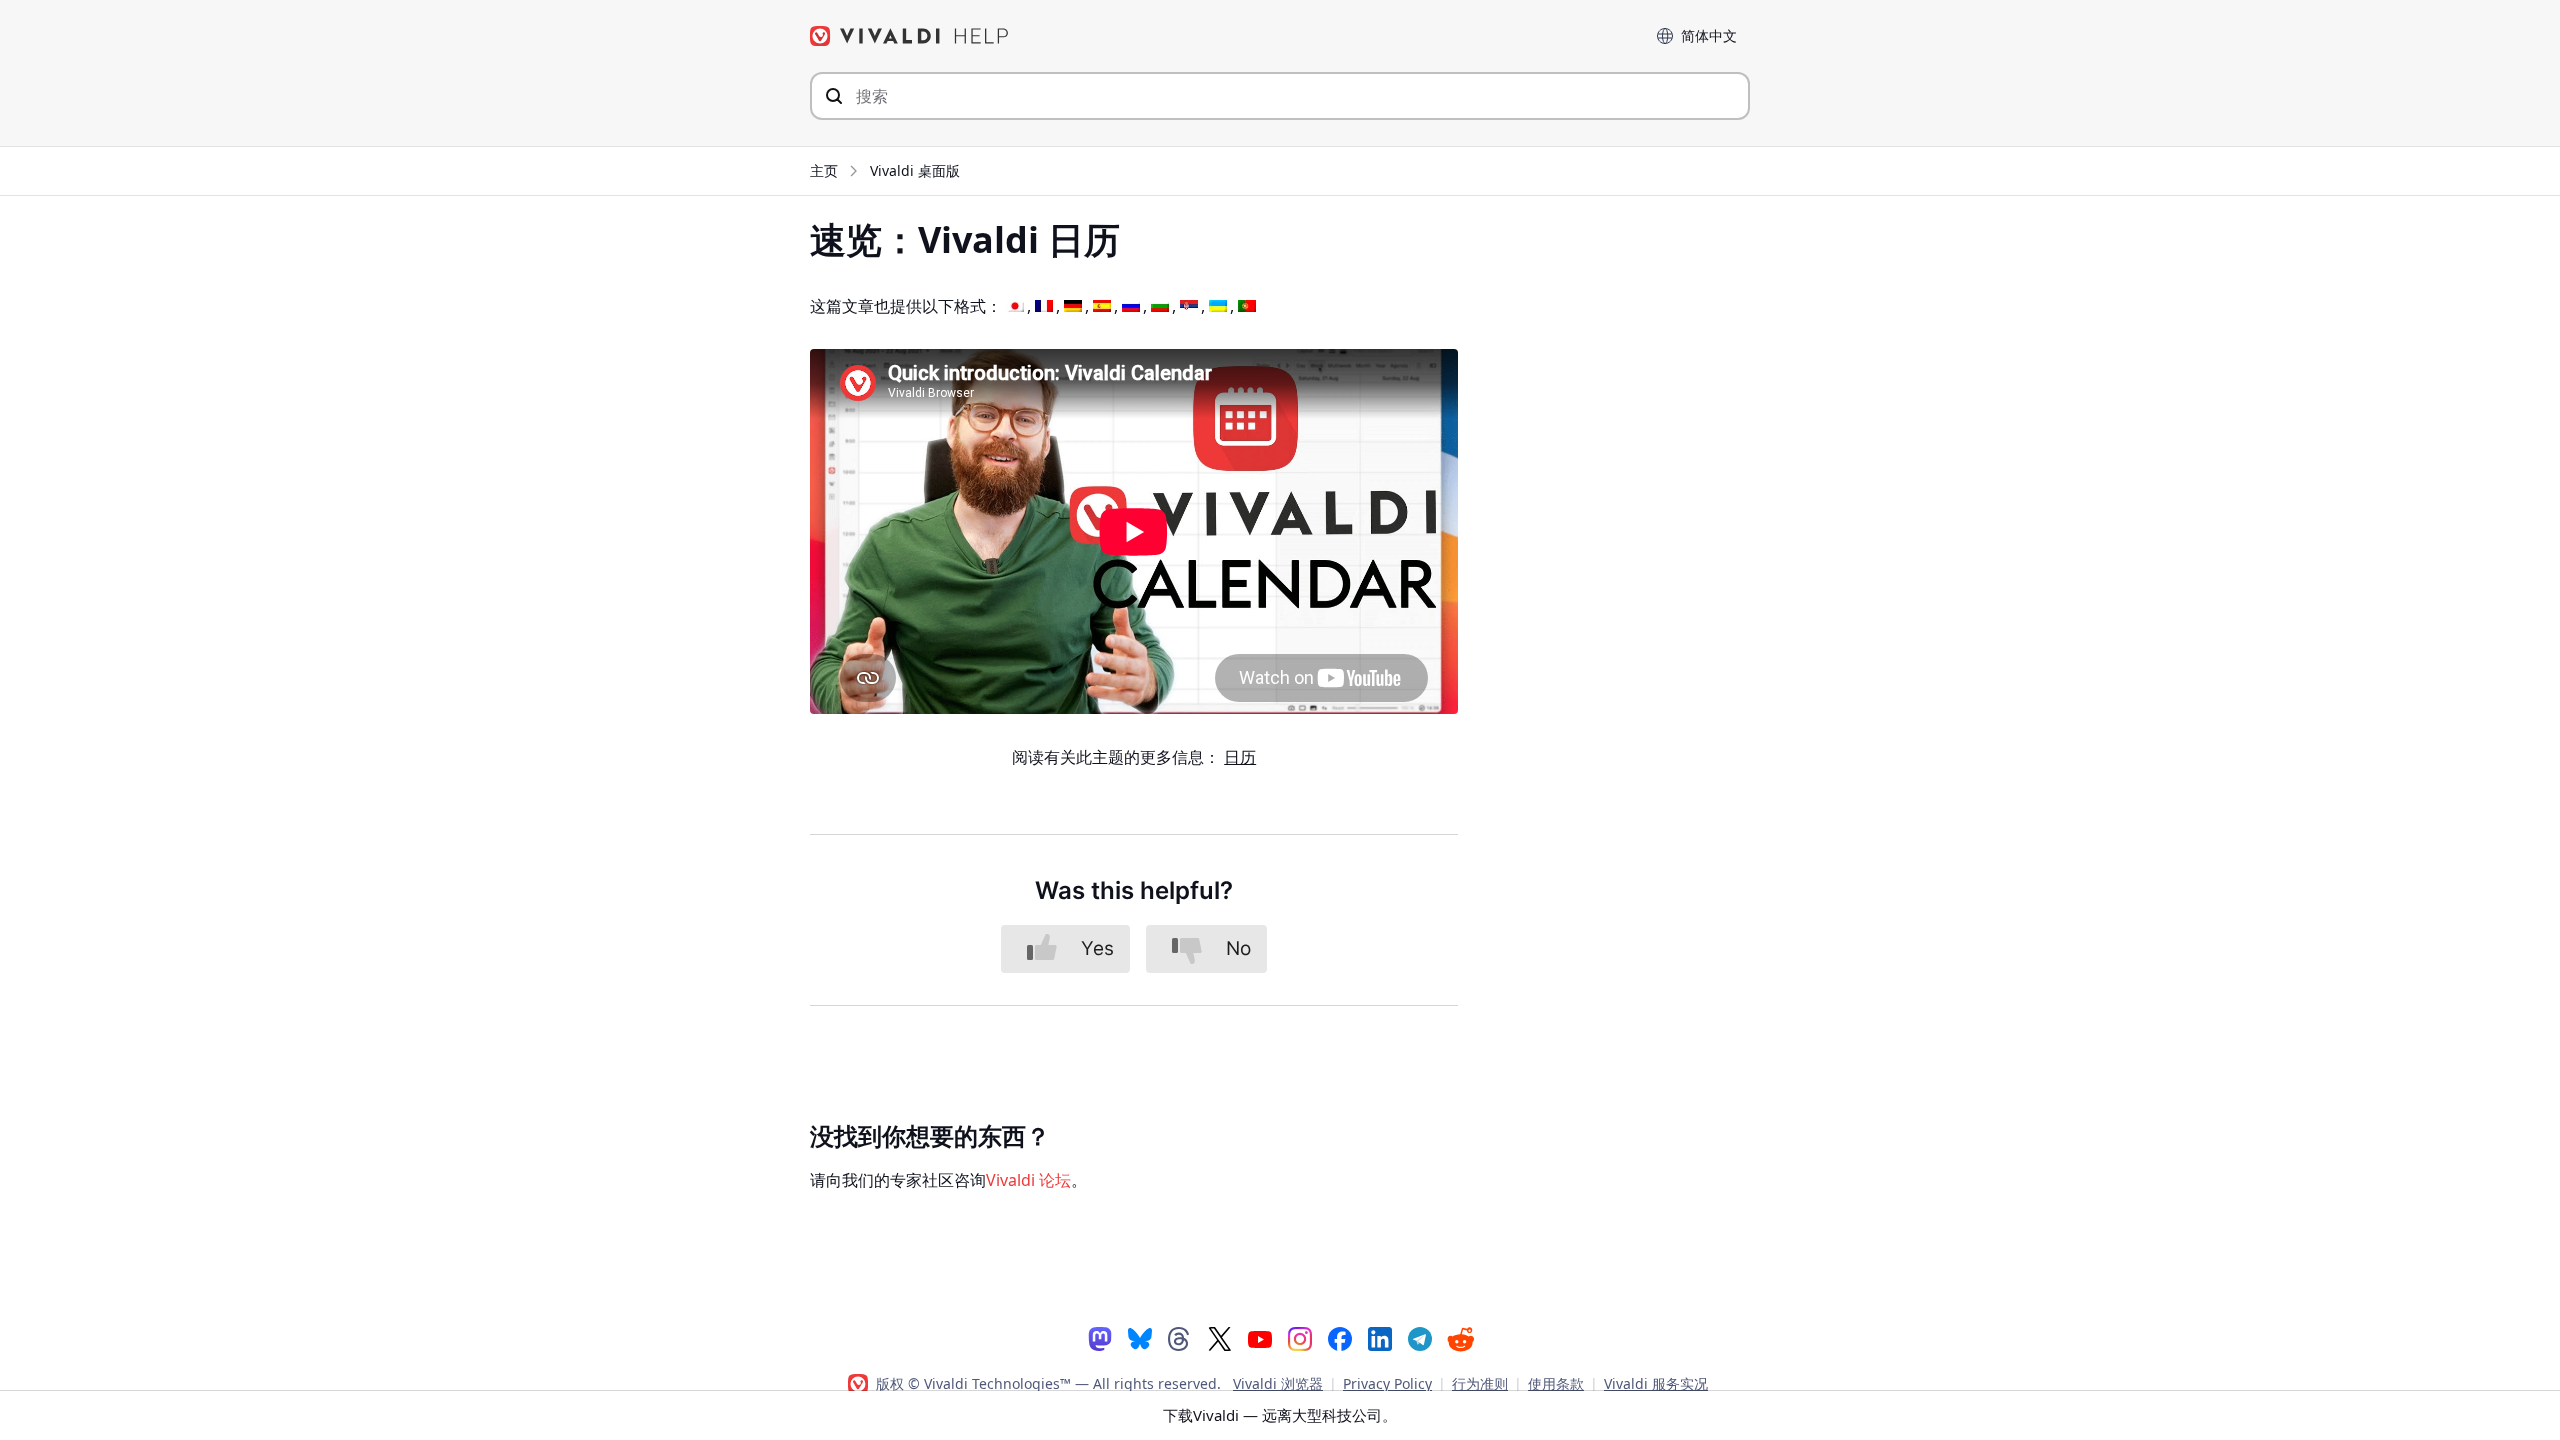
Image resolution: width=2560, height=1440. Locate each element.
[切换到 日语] (1015, 306)
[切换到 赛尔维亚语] (1189, 306)
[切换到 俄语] (1131, 306)
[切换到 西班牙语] (1102, 306)
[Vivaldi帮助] (910, 36)
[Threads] (1180, 1337)
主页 (824, 170)
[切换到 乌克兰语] (1218, 306)
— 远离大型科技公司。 (1280, 1415)
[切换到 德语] (1073, 306)
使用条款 (1556, 1383)
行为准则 (1480, 1383)
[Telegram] (1420, 1337)
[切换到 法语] (1044, 306)
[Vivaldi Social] (1100, 1337)
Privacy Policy (1387, 1383)
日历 (1240, 757)
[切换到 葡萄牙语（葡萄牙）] (1247, 306)
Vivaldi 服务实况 (1656, 1383)
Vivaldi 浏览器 (1278, 1383)
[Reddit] (1460, 1338)
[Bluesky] (1140, 1337)
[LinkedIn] (1380, 1337)
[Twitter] (1220, 1337)
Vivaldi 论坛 (1028, 1180)
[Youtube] (1260, 1337)
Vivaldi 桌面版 (915, 170)
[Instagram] (1300, 1337)
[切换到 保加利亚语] (1160, 306)
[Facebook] (1340, 1337)
